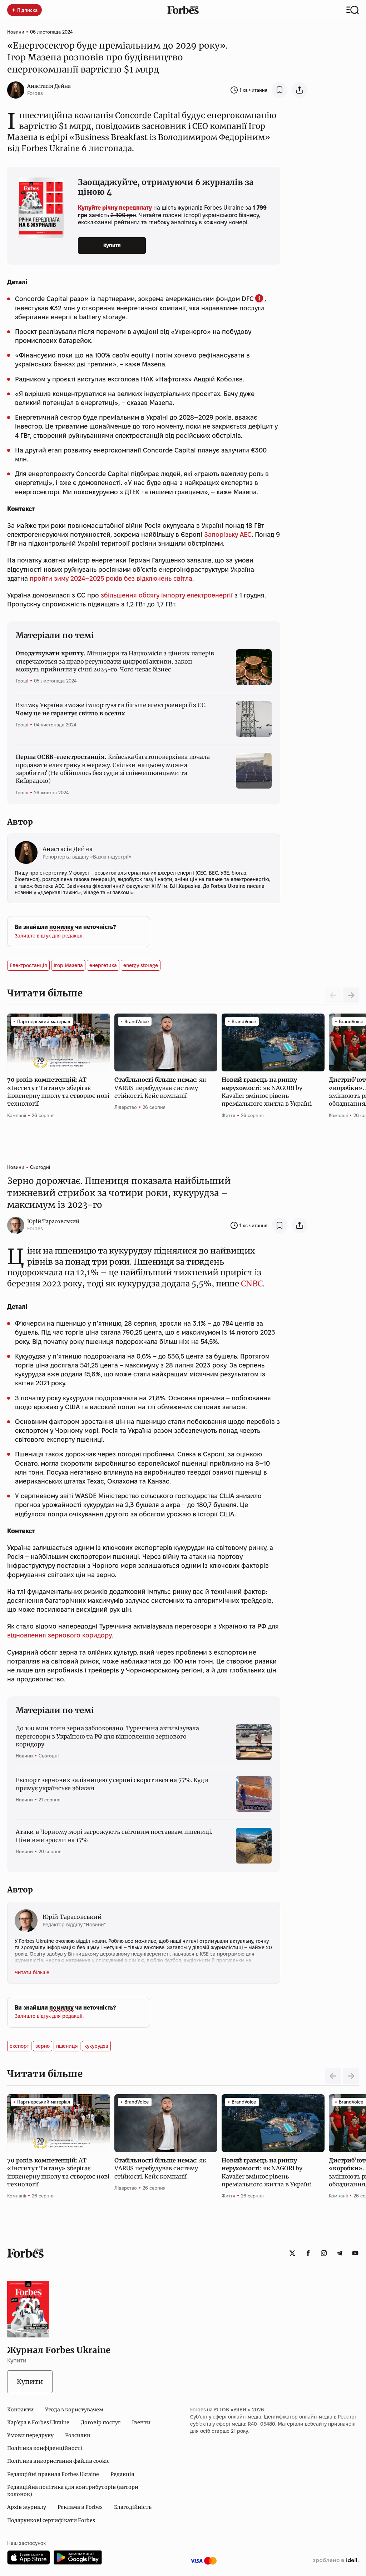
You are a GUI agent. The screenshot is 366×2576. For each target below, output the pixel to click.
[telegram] (340, 2253)
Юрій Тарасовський (53, 1221)
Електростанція (28, 965)
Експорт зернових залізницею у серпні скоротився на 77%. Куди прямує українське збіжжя (112, 1784)
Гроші (22, 681)
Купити (112, 245)
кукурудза (96, 2046)
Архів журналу (27, 2507)
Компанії (17, 1115)
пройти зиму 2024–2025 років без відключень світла (111, 578)
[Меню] (353, 10)
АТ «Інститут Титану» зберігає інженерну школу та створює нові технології (58, 1092)
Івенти (141, 2422)
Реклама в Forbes (80, 2507)
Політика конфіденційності (45, 2448)
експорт (19, 2046)
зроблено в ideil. (336, 2561)
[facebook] (308, 2253)
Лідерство (126, 1107)
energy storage (141, 965)
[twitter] (292, 2253)
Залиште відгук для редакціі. (49, 936)
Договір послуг (101, 2422)
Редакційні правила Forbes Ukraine (53, 2474)
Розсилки (78, 2435)
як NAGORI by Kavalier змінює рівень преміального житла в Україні (267, 1092)
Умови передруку (30, 2435)
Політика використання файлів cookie (58, 2461)
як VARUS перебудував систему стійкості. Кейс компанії (160, 1088)
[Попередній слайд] (333, 2076)
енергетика (103, 965)
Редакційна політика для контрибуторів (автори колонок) (73, 2491)
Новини (16, 32)
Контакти (20, 2410)
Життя (228, 1115)
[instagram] (324, 2253)
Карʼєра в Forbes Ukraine (38, 2422)
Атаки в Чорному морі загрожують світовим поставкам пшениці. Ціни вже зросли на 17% (114, 1836)
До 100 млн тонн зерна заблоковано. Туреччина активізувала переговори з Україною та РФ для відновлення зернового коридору (107, 1736)
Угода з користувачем (74, 2410)
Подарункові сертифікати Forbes (51, 2520)
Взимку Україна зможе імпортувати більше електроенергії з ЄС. (111, 709)
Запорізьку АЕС (228, 534)
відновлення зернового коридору (59, 1635)
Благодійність (133, 2507)
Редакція (122, 2474)
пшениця (67, 2046)
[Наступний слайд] (351, 995)
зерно (43, 2046)
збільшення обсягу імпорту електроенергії (167, 595)
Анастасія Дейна (49, 86)
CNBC (252, 1284)
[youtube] (355, 2253)
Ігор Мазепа (68, 965)
